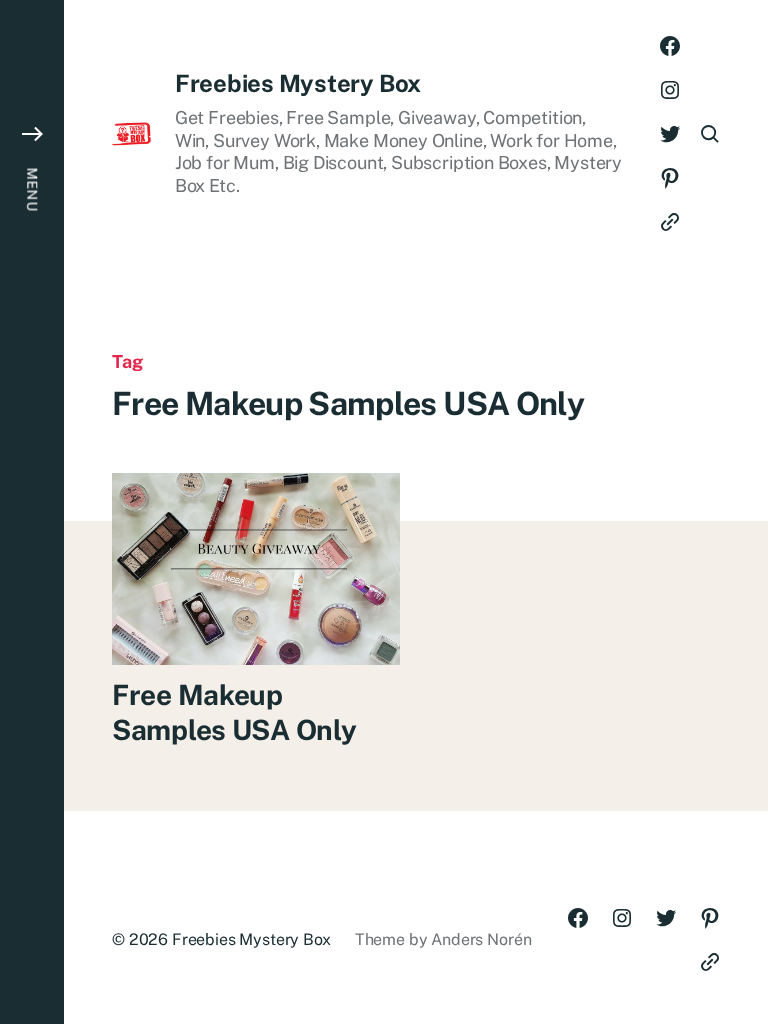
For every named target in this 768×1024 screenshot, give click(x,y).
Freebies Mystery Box (298, 83)
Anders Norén (481, 939)
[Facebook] (670, 46)
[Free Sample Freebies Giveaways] (670, 222)
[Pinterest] (670, 178)
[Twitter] (670, 134)
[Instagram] (670, 90)
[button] (32, 512)
